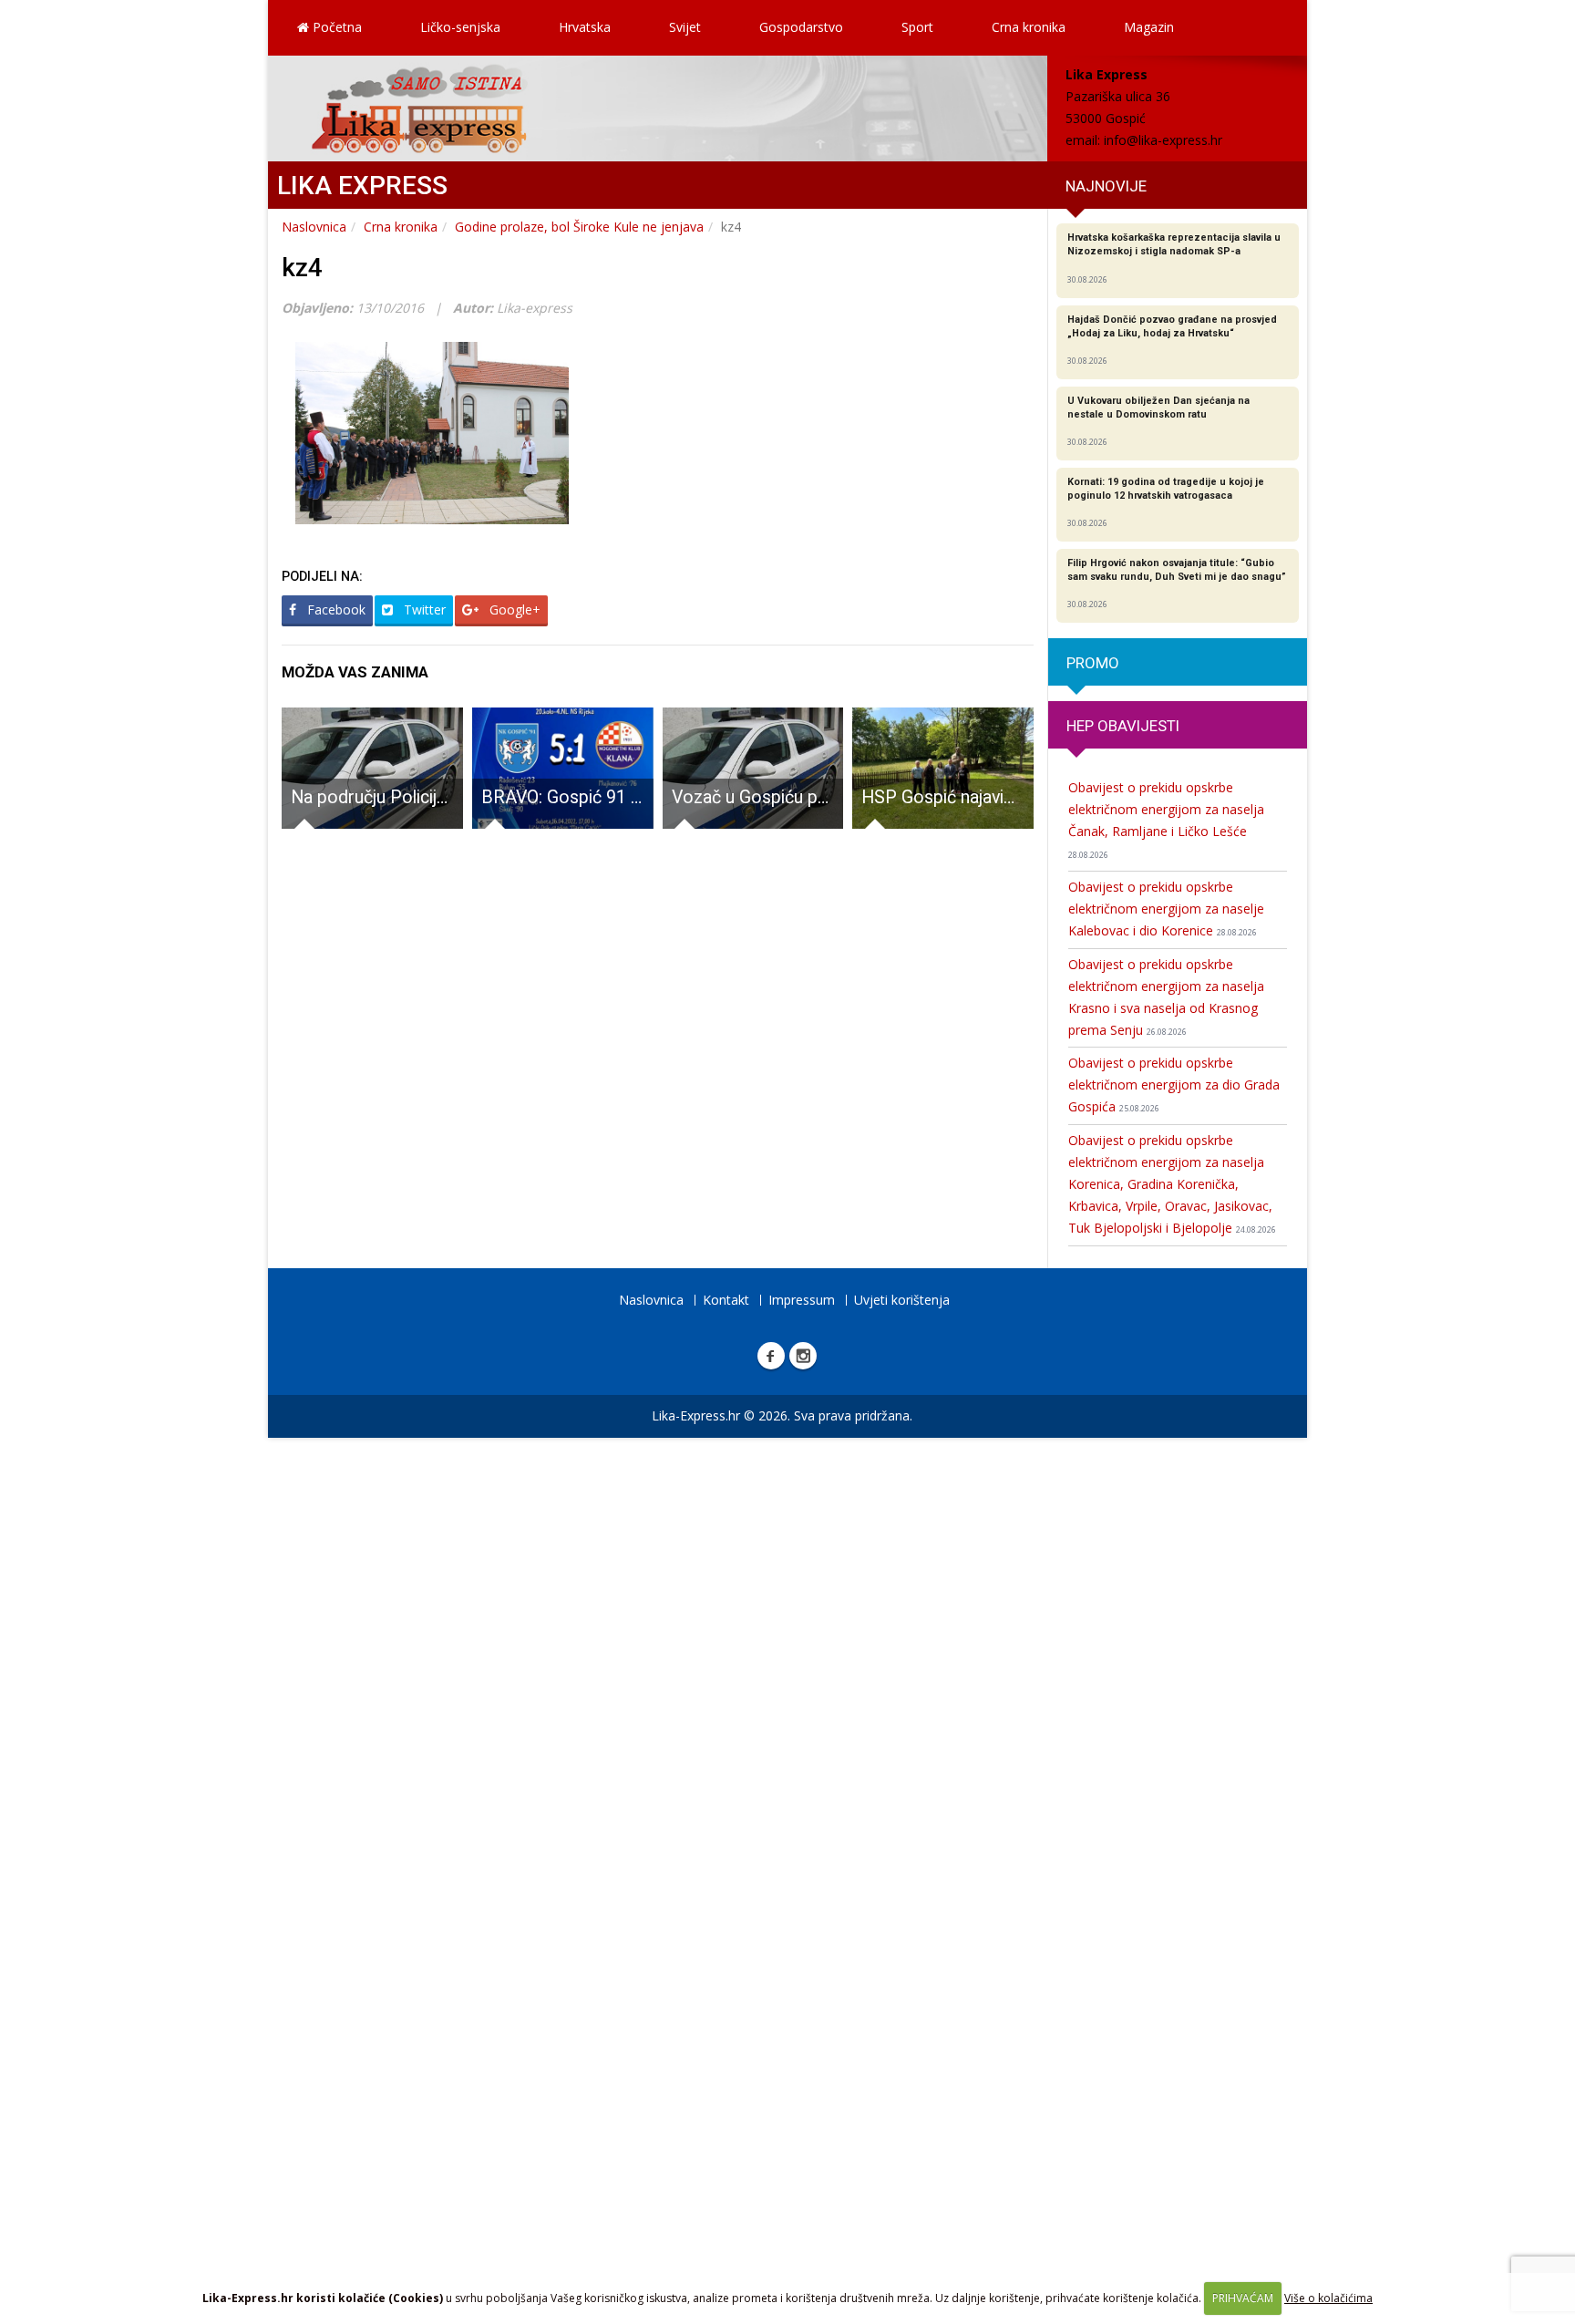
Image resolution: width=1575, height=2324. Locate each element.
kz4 (302, 268)
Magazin (1149, 27)
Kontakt (726, 1300)
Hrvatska (585, 27)
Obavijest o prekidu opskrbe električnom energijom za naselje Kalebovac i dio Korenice (1166, 909)
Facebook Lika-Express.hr (771, 1356)
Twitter (423, 609)
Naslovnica (314, 227)
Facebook (335, 609)
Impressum (802, 1300)
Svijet (685, 27)
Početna (335, 27)
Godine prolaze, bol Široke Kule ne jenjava (579, 227)
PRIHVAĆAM (1243, 2298)
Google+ (513, 609)
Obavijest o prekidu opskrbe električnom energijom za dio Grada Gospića (1174, 1085)
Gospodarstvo (801, 27)
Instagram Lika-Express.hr (803, 1356)
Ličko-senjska (460, 27)
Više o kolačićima (1328, 2298)
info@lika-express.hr (1163, 140)
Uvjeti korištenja (902, 1300)
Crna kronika (1029, 27)
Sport (917, 27)
